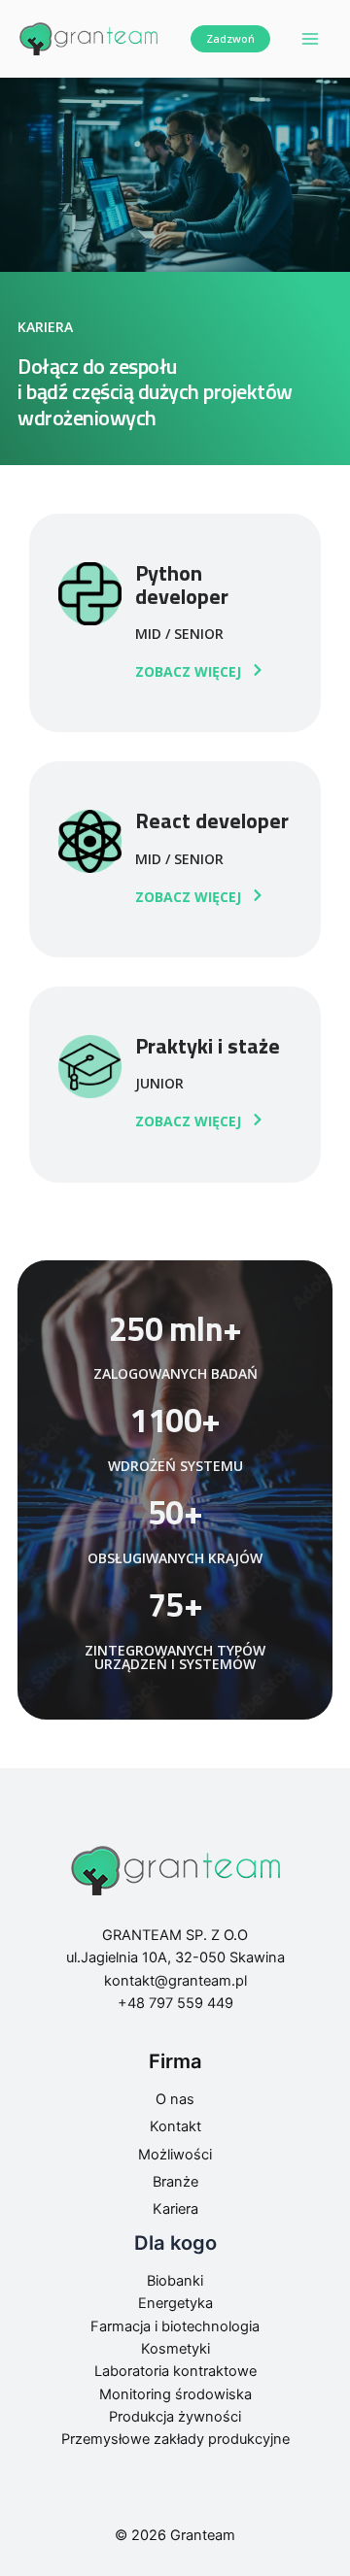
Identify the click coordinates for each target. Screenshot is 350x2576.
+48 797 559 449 (175, 2003)
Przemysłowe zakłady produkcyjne (175, 2439)
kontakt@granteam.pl (175, 1981)
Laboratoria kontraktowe (175, 2371)
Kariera (175, 2209)
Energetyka (175, 2303)
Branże (175, 2182)
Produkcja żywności (175, 2417)
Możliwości (175, 2155)
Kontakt (175, 2126)
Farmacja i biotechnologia (175, 2326)
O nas (175, 2099)
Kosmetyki (175, 2349)
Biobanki (175, 2281)
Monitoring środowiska (175, 2394)
